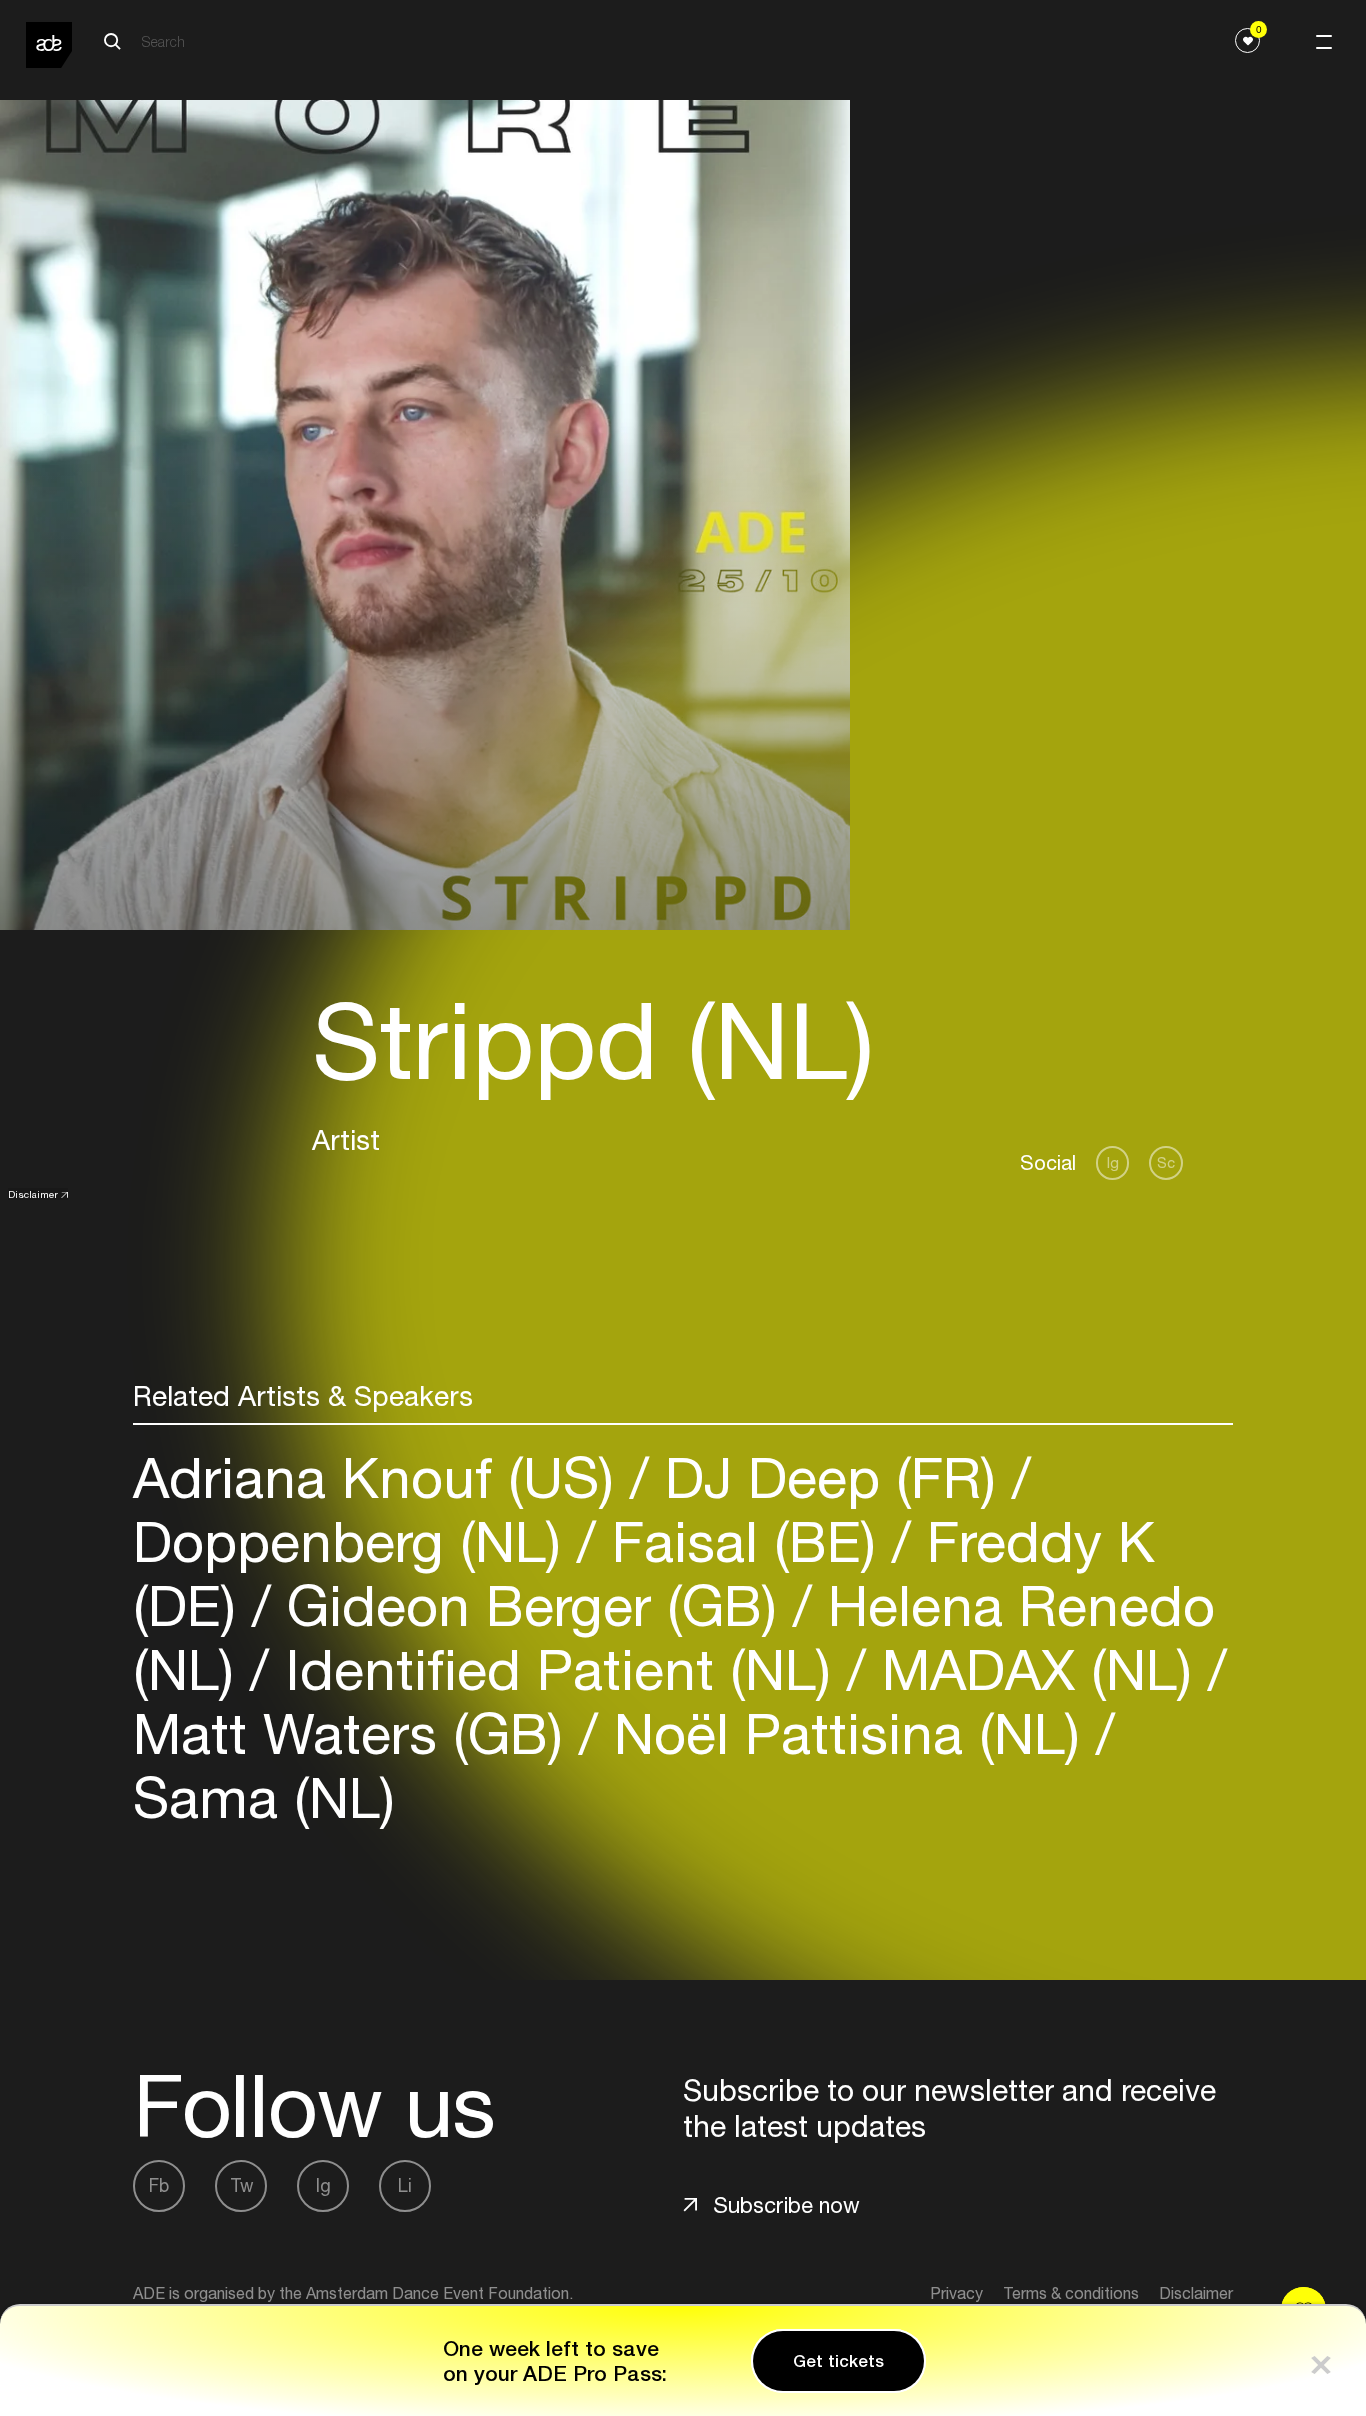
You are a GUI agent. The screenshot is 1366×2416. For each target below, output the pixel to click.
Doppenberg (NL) (355, 1541)
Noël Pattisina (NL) (847, 1733)
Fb (159, 2185)
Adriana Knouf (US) (381, 1477)
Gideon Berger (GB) (532, 1605)
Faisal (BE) (744, 1541)
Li (405, 2185)
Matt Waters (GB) (356, 1733)
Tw (241, 2185)
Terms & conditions (1071, 2293)
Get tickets (838, 2361)
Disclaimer (33, 1194)
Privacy (956, 2293)
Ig (1113, 1162)
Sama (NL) (264, 1797)
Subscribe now (786, 2205)
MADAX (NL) (1037, 1669)
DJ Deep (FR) (830, 1477)
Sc (1166, 1162)
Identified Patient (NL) (558, 1669)
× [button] (1321, 2360)
